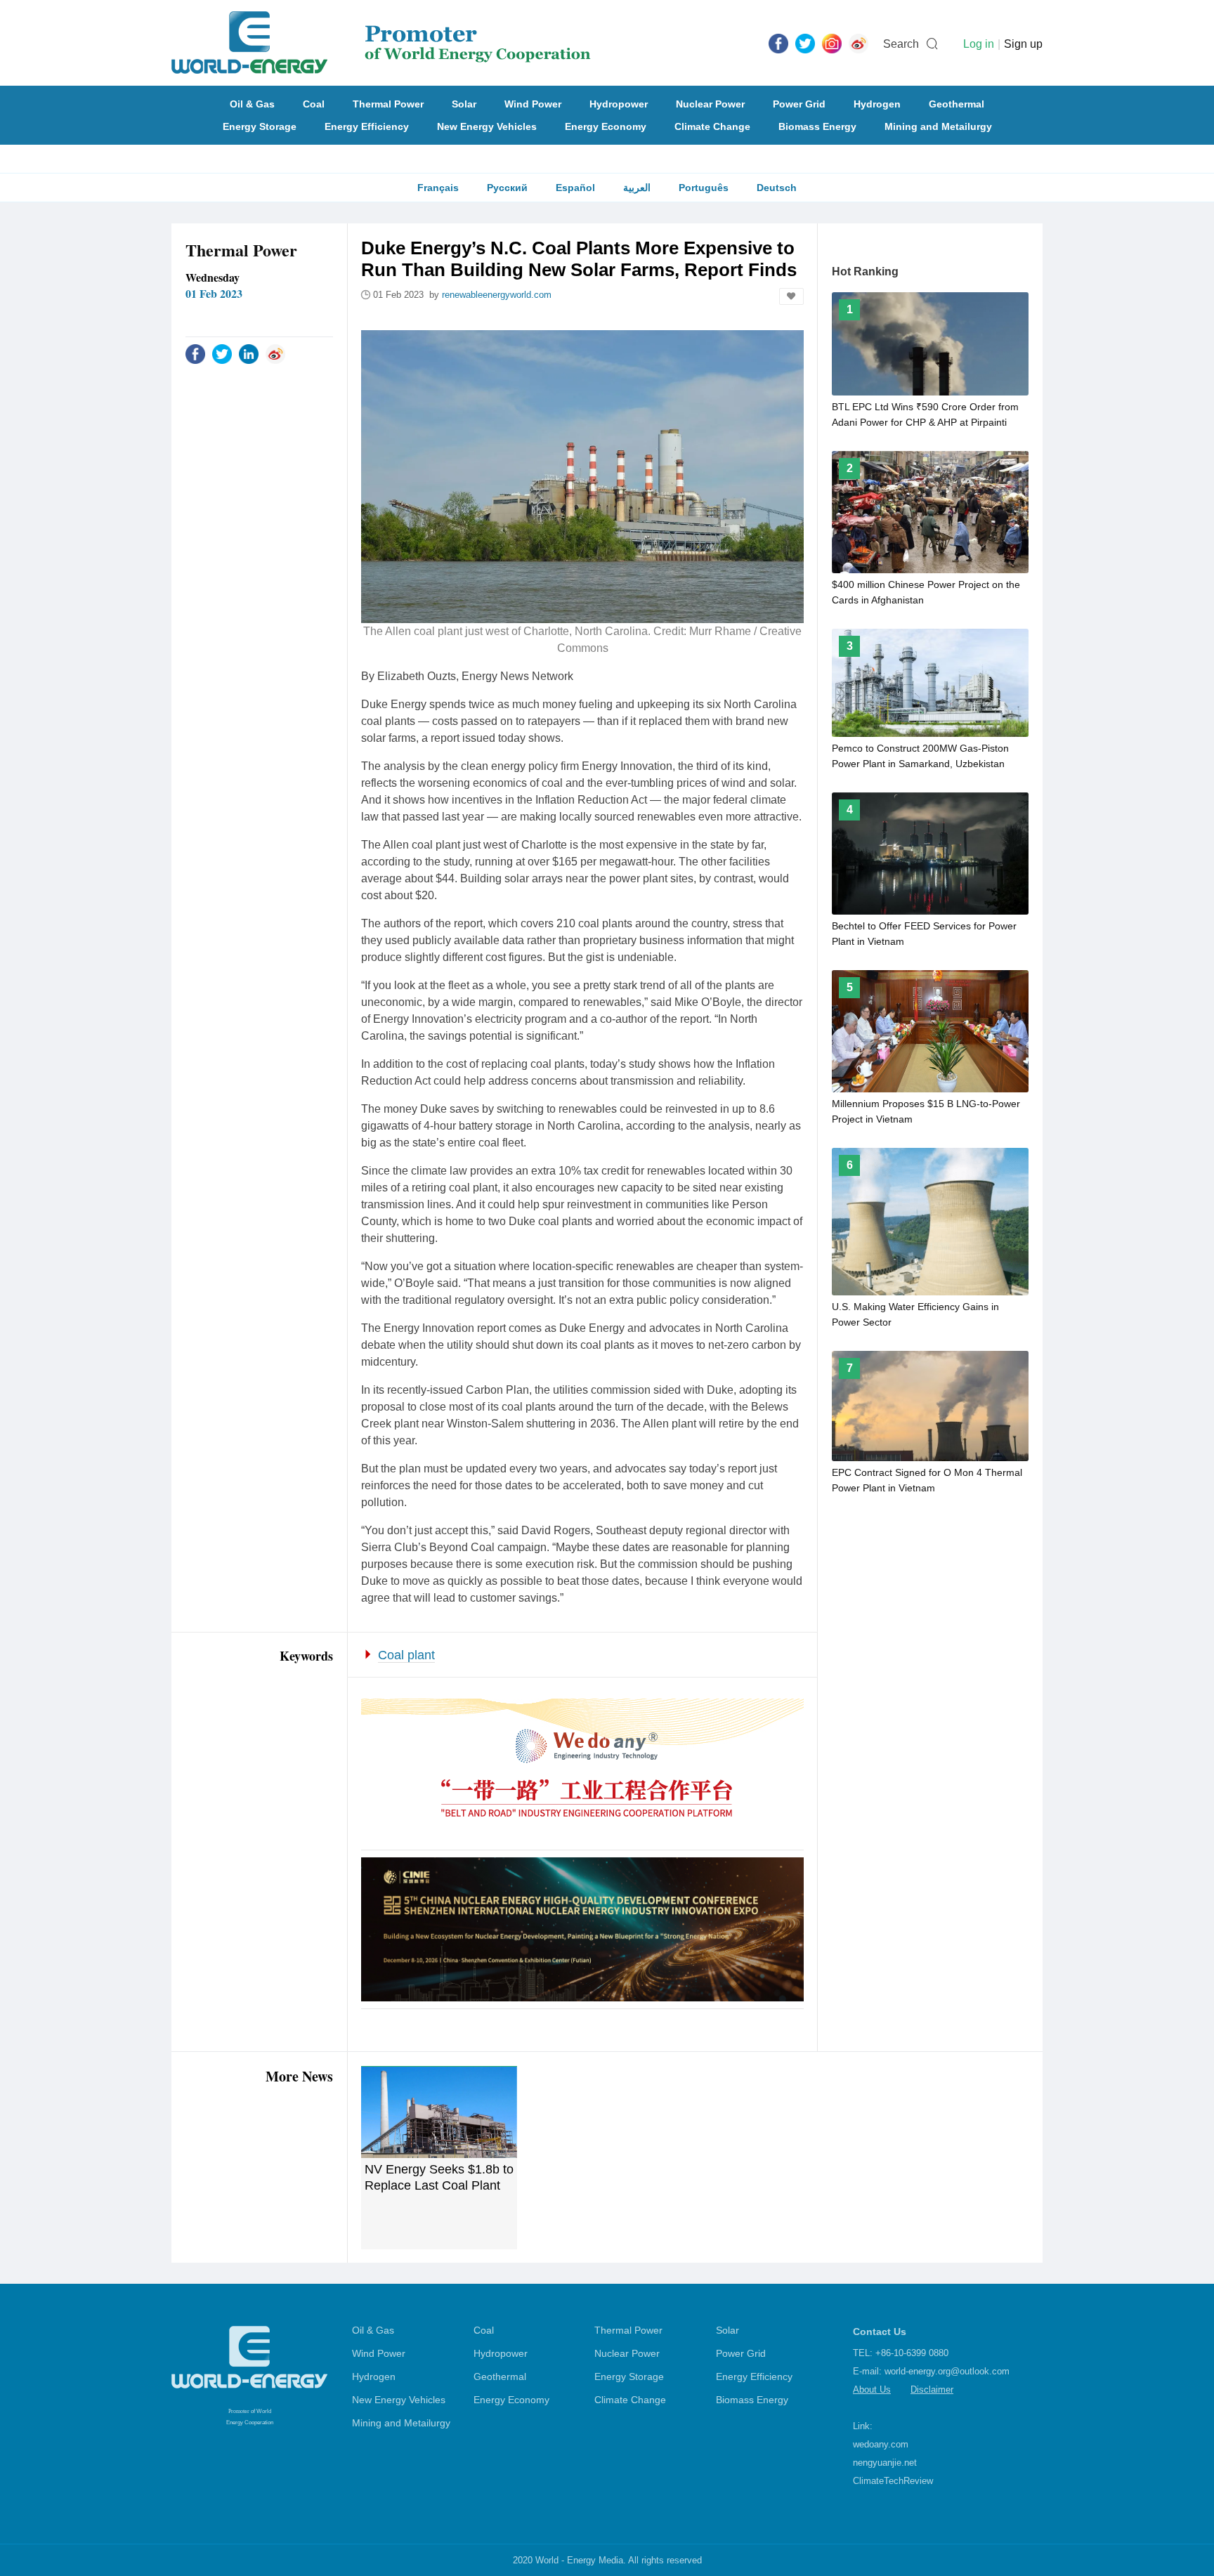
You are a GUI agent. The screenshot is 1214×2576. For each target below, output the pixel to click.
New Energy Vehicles (487, 126)
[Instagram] (832, 43)
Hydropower (619, 104)
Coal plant (406, 1655)
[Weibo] (859, 43)
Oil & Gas (252, 104)
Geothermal (957, 104)
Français (438, 188)
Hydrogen (877, 104)
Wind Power (533, 104)
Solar (464, 104)
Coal (314, 104)
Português (704, 188)
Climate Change (712, 126)
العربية (637, 188)
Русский (507, 188)
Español (575, 188)
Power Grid (799, 104)
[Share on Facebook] (195, 353)
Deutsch (777, 188)
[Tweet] (805, 43)
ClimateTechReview (893, 2481)
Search (901, 44)
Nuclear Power (710, 104)
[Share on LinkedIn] (249, 353)
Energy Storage (260, 126)
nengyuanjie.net (885, 2463)
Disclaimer (932, 2389)
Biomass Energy (817, 126)
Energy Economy (606, 126)
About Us (872, 2389)
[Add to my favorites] (791, 296)
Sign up (1023, 44)
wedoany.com (881, 2444)
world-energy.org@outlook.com (947, 2371)
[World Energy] (381, 43)
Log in (979, 44)
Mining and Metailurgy (938, 126)
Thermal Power (388, 104)
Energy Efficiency (367, 126)
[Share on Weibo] (275, 353)
